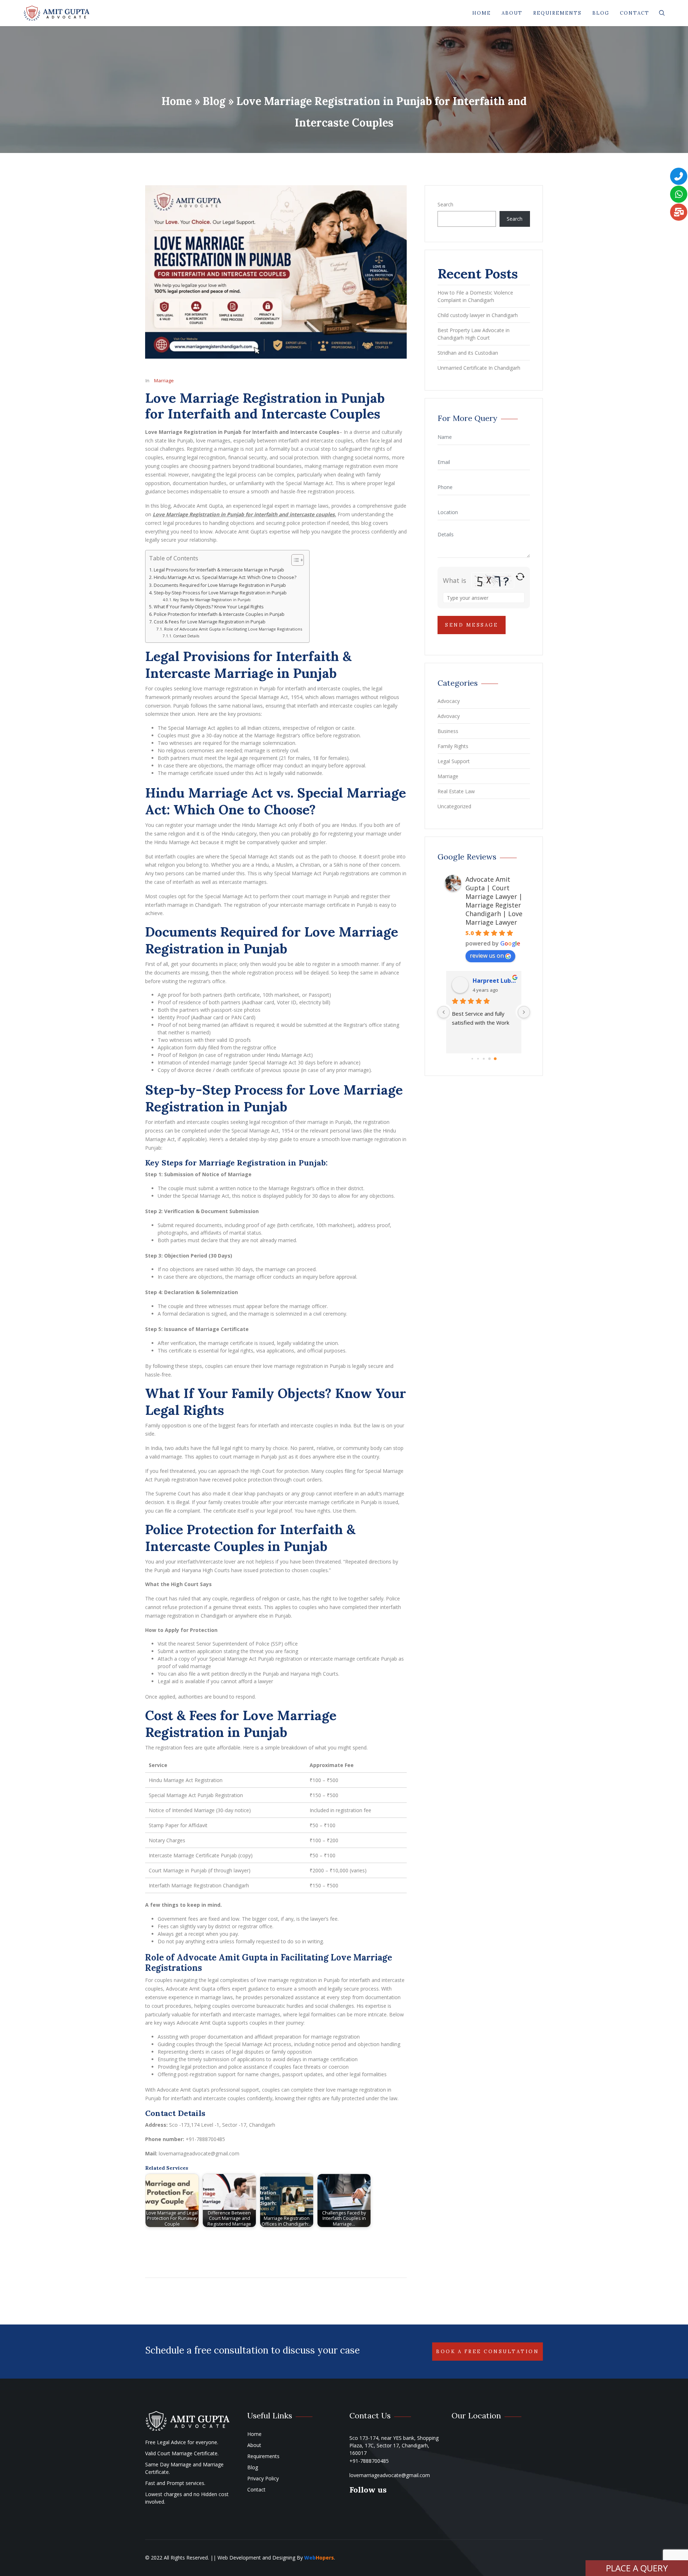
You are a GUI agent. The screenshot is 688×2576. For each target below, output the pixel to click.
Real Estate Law (456, 791)
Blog (601, 13)
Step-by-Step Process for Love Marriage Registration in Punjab (220, 593)
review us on (487, 956)
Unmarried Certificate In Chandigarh (479, 368)
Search (445, 204)
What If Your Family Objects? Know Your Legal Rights (209, 607)
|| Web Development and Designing (252, 2558)
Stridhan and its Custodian (468, 353)
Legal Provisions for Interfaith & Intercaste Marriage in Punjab (219, 570)
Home (482, 13)
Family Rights (453, 746)
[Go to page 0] (472, 1059)
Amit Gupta (489, 981)
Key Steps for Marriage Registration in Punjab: (212, 600)
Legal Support (454, 761)
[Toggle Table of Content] (294, 560)
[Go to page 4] (495, 1059)
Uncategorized (454, 806)
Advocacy (449, 701)
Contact (635, 13)
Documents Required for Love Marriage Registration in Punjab (220, 585)
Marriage (164, 380)
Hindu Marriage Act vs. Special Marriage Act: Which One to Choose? (225, 577)
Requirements (557, 13)
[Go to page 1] (478, 1059)
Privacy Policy (263, 2478)
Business (448, 731)
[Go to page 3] (489, 1059)
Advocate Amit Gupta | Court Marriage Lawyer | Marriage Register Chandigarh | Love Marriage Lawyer (494, 901)
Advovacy (449, 716)
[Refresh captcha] (520, 577)
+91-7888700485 (369, 2461)
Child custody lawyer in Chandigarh (478, 315)
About (512, 13)
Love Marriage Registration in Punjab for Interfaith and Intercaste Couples (265, 406)
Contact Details (186, 636)
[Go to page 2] (484, 1059)
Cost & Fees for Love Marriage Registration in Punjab (210, 622)
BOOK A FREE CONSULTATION (488, 2352)
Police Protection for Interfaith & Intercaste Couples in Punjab (219, 614)
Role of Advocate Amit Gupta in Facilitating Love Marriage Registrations (233, 629)
